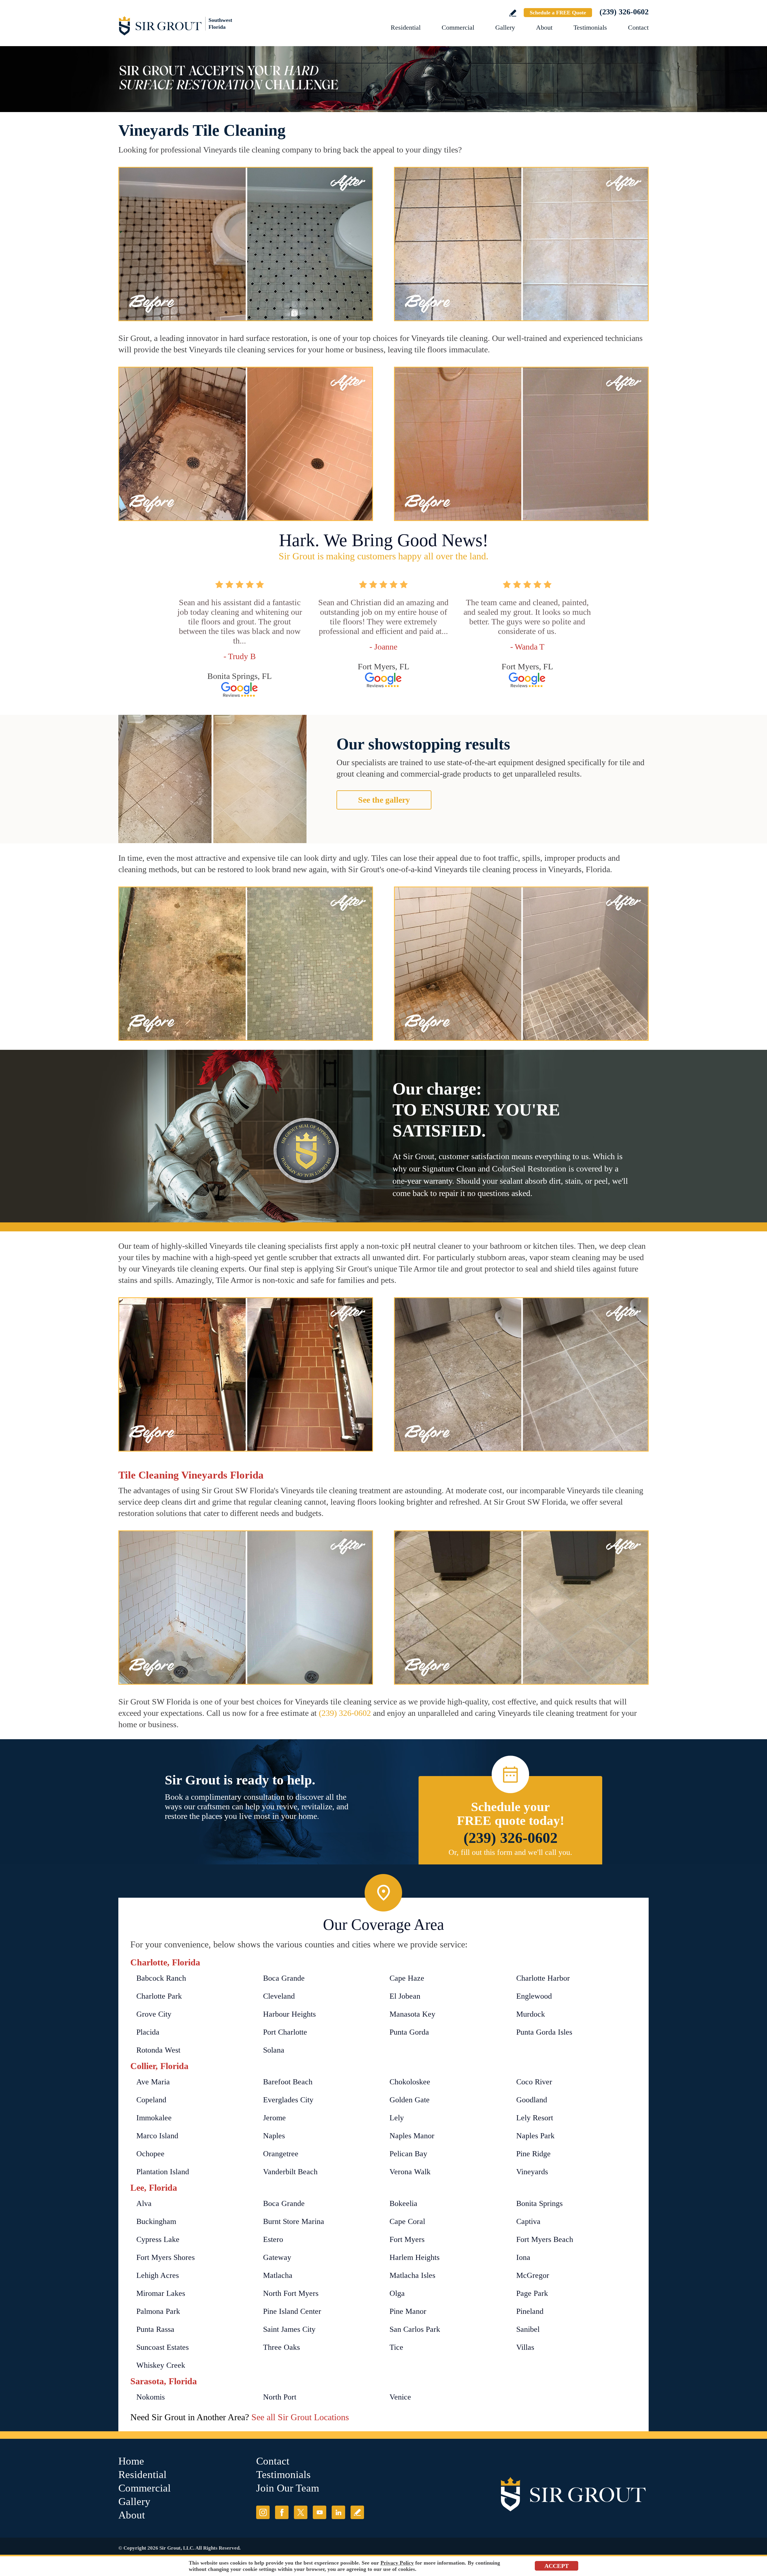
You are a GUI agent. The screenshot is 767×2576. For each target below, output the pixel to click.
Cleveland (279, 1996)
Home (131, 2461)
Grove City (154, 2014)
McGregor (533, 2275)
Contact (638, 27)
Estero (273, 2239)
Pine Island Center (292, 2311)
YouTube (320, 2512)
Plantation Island (163, 2172)
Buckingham (156, 2221)
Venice (400, 2397)
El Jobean (405, 1996)
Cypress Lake (158, 2239)
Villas (525, 2347)
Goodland (532, 2100)
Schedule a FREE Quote (558, 13)
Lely (397, 2118)
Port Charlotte (285, 2032)
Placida (148, 2032)
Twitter (301, 2512)
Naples (274, 2136)
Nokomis (151, 2397)
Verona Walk (410, 2172)
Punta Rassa (155, 2329)
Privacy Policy (397, 2563)
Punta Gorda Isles (544, 2032)
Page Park (532, 2293)
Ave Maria (153, 2082)
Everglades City (288, 2100)
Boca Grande (284, 1978)
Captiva (528, 2221)
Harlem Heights (415, 2257)
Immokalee (154, 2118)
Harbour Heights (289, 2014)
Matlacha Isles (412, 2275)
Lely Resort (535, 2118)
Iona (523, 2257)
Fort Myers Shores (166, 2257)
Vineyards (532, 2172)
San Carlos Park (415, 2329)
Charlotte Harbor (543, 1978)
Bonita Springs (539, 2203)
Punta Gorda (409, 2032)
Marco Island (157, 2136)
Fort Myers (407, 2239)
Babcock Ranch (161, 1978)
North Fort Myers (291, 2293)
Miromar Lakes (161, 2293)
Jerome (274, 2118)
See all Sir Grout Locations (300, 2417)
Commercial (458, 27)
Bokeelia (403, 2203)
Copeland (151, 2100)
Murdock (531, 2014)
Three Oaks (281, 2347)
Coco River (534, 2082)
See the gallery (384, 800)
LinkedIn (338, 2512)
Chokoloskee (410, 2082)
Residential (406, 27)
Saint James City (289, 2329)
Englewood (534, 1996)
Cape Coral (407, 2221)
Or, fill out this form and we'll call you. (510, 1852)
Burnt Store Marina (294, 2221)
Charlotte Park (159, 1996)
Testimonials (590, 27)
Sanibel (528, 2329)
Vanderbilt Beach (290, 2172)
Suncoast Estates (163, 2347)
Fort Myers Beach (545, 2239)
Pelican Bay (408, 2154)
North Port (280, 2397)
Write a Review (513, 13)
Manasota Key (412, 2014)
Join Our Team (288, 2488)
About (544, 27)
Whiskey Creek (161, 2365)
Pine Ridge (533, 2154)
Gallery (505, 27)
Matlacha (278, 2275)
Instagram (263, 2512)
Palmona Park (158, 2311)
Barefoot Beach (288, 2082)
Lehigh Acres (158, 2275)
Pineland (530, 2311)
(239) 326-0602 (624, 12)
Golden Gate (410, 2100)
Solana (274, 2050)
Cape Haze (407, 1978)
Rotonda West (158, 2050)
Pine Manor (408, 2311)
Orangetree (281, 2154)
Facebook (282, 2512)
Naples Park (535, 2136)
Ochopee (150, 2154)
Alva (144, 2203)
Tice (396, 2347)
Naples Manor (412, 2136)
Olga (397, 2293)
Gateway (277, 2257)
